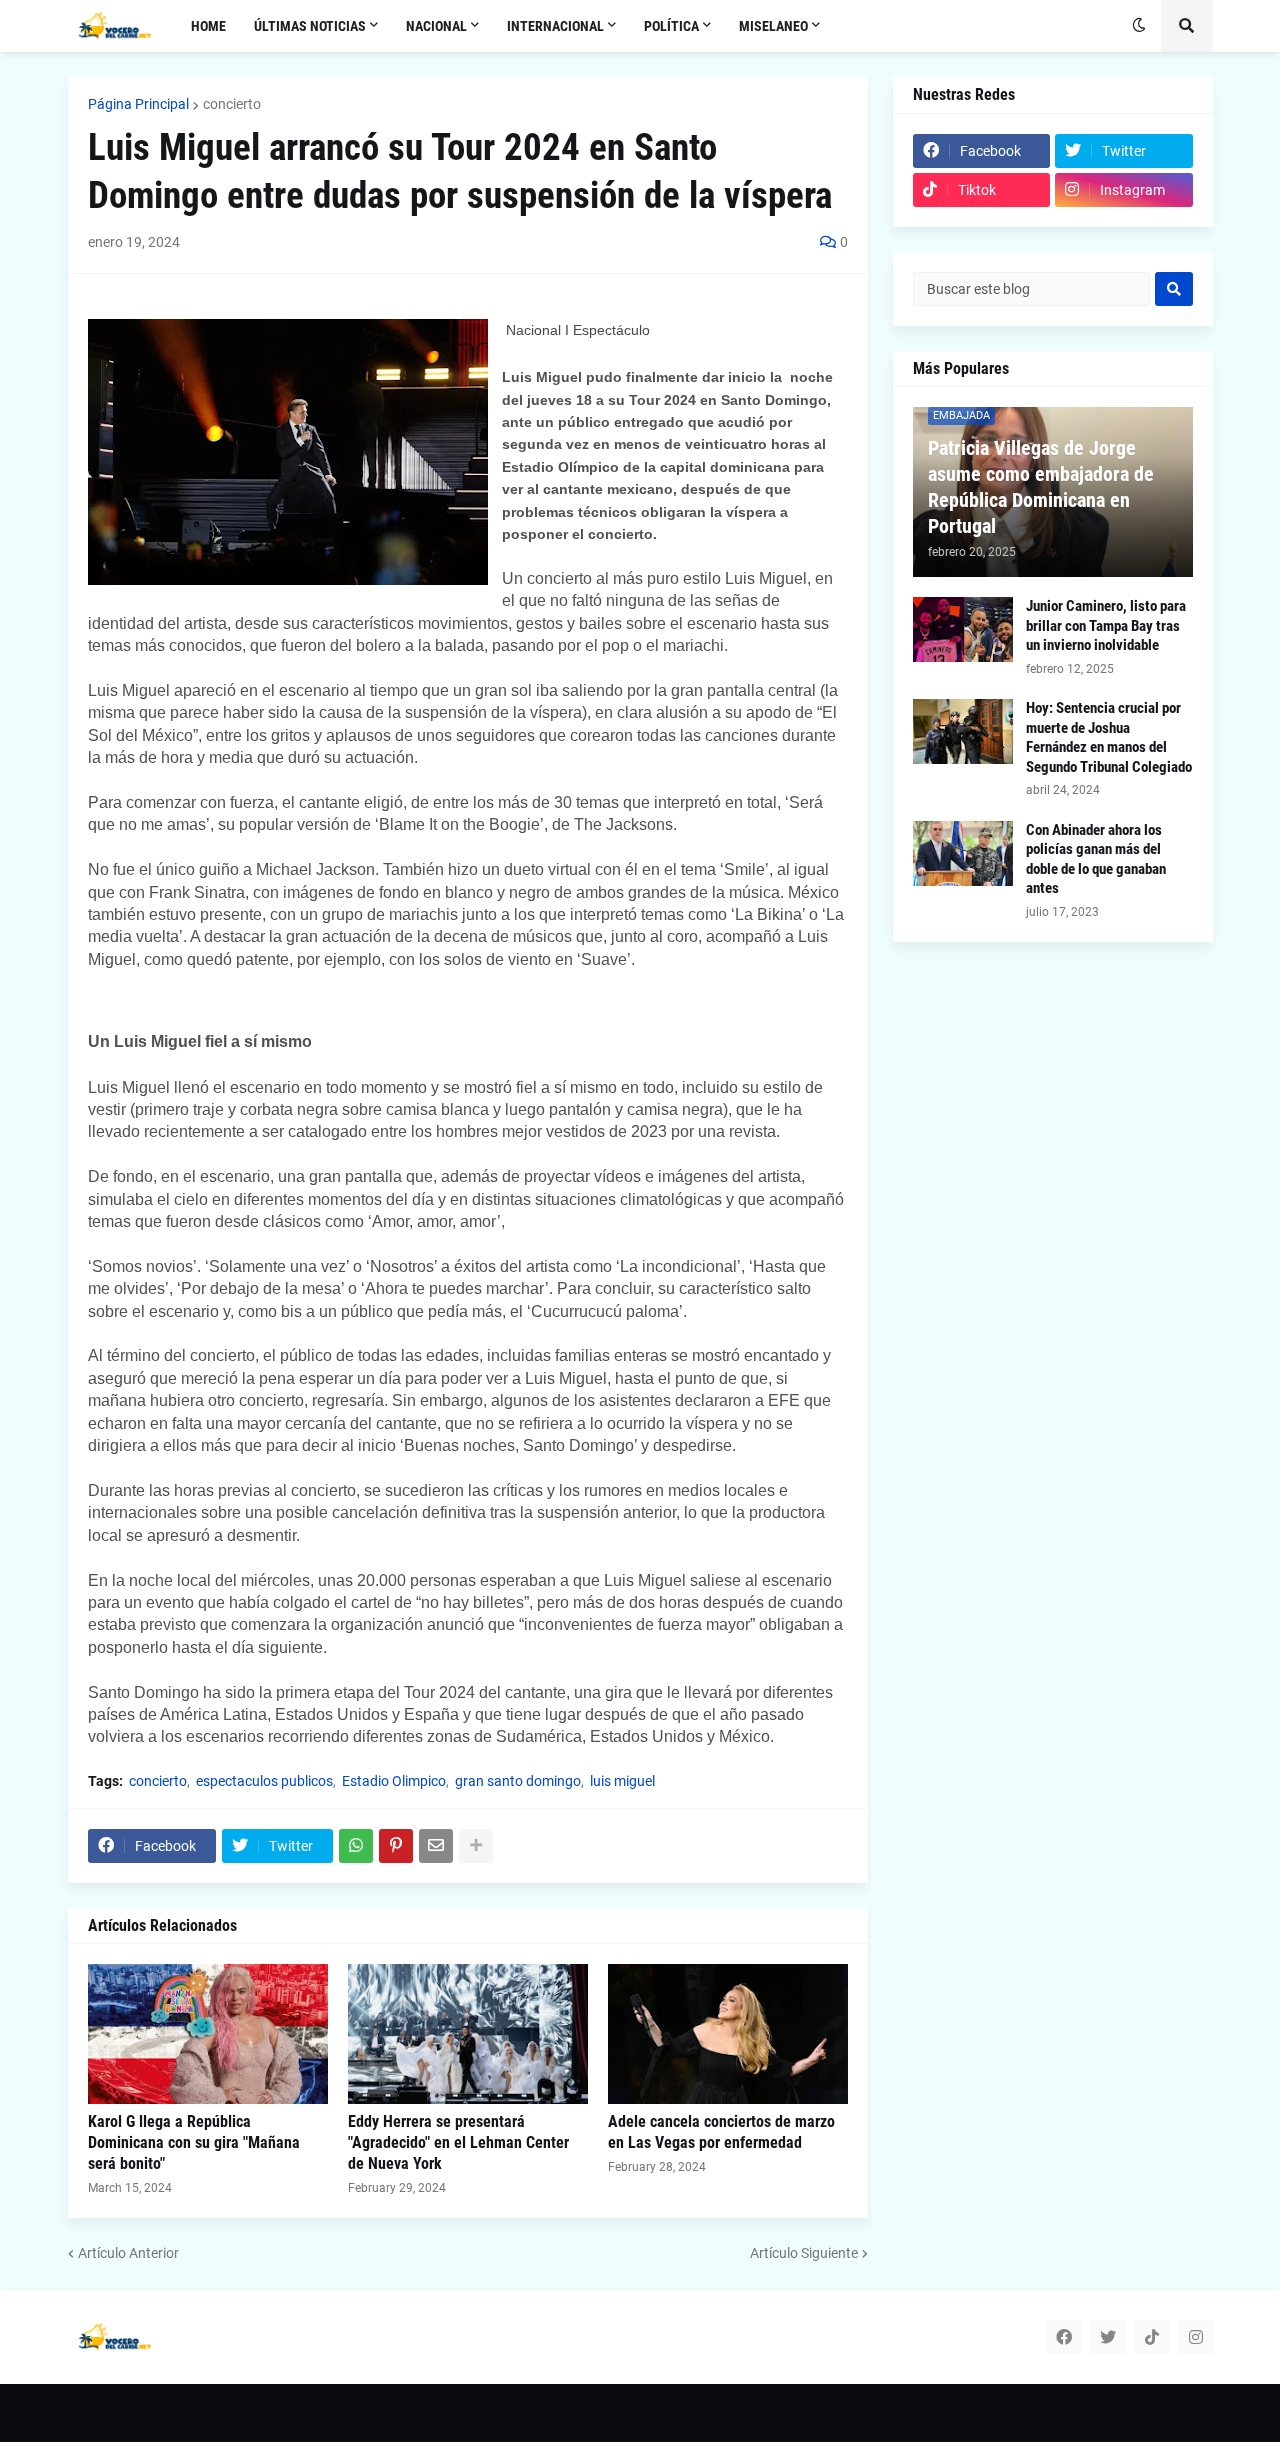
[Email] (436, 1846)
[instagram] (1196, 2337)
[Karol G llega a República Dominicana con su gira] (208, 2034)
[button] (1139, 26)
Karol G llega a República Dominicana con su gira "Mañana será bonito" (194, 2142)
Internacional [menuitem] (555, 26)
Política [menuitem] (671, 26)
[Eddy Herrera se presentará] (468, 2034)
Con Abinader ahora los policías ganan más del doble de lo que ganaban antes (1096, 859)
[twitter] (1108, 2337)
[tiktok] (1152, 2337)
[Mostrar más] (476, 1846)
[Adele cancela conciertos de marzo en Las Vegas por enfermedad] (728, 2034)
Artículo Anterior (128, 2253)
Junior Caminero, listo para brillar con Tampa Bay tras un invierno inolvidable (1106, 625)
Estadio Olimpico (394, 1781)
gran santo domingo (518, 1781)
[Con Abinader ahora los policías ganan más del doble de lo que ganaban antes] (963, 853)
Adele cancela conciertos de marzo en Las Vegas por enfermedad (721, 2132)
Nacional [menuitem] (436, 26)
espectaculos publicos (264, 1781)
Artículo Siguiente (804, 2253)
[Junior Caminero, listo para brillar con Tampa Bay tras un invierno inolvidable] (963, 629)
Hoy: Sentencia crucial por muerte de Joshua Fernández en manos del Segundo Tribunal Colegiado (1109, 737)
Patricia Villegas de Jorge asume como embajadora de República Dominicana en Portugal (1041, 487)
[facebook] (1064, 2337)
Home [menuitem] (208, 26)
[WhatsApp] (356, 1846)
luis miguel (622, 1781)
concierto (232, 104)
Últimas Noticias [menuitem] (310, 26)
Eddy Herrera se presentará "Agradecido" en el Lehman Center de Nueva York (458, 2142)
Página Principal (138, 104)
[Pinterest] (396, 1846)
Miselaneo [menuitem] (773, 26)
